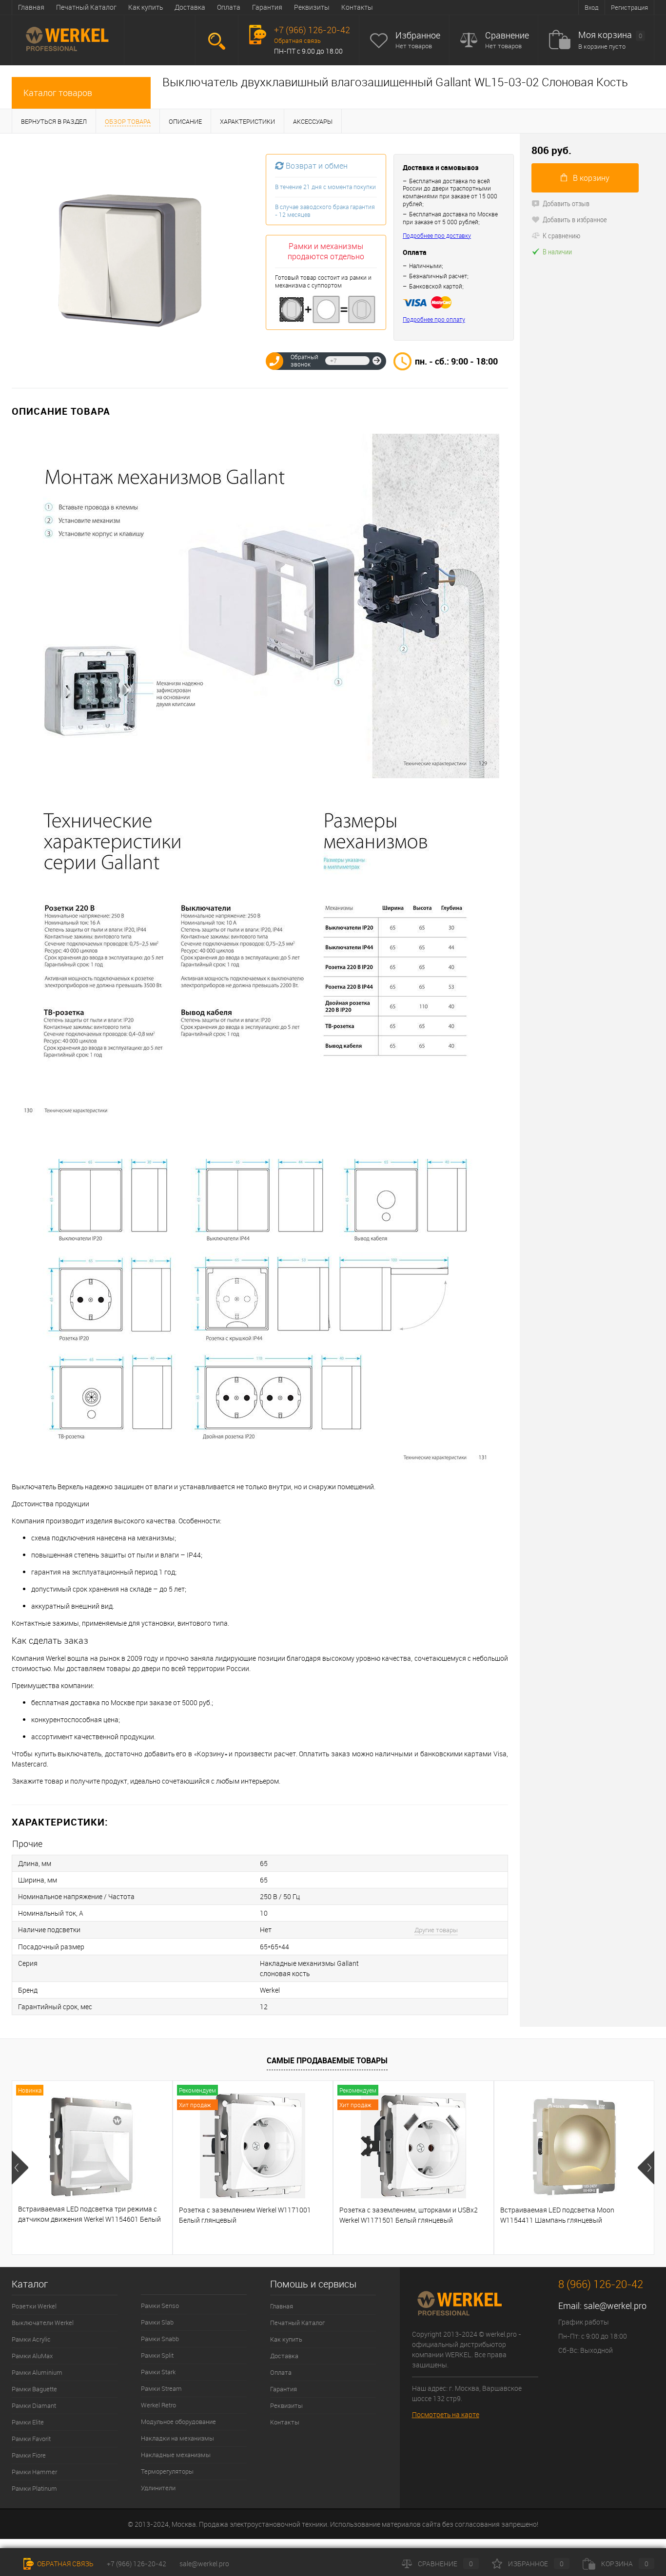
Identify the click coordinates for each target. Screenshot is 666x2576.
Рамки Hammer (34, 2472)
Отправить (377, 361)
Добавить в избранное (575, 219)
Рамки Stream (161, 2388)
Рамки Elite (28, 2422)
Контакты (357, 7)
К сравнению (561, 235)
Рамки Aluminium (37, 2372)
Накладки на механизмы (177, 2438)
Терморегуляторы (167, 2471)
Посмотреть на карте (446, 2414)
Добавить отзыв (566, 203)
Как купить (146, 7)
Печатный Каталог (86, 7)
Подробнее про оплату (434, 319)
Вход (592, 7)
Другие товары (436, 1930)
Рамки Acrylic (31, 2339)
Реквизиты (312, 7)
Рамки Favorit (31, 2439)
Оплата (229, 7)
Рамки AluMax (32, 2356)
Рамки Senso (160, 2306)
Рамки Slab (157, 2322)
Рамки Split (157, 2355)
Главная (31, 7)
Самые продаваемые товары (327, 2060)
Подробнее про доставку (437, 236)
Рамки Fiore (29, 2455)
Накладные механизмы (176, 2455)
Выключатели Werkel (43, 2323)
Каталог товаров (58, 93)
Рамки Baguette (34, 2389)
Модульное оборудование (178, 2422)
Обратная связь (297, 40)
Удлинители (158, 2488)
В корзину (591, 178)
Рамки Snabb (160, 2339)
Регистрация (629, 7)
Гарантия (267, 7)
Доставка (190, 7)
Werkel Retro (158, 2405)
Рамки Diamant (34, 2405)
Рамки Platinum (34, 2488)
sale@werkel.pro (615, 2306)
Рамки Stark (158, 2372)
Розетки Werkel (34, 2306)
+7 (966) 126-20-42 (137, 2564)
